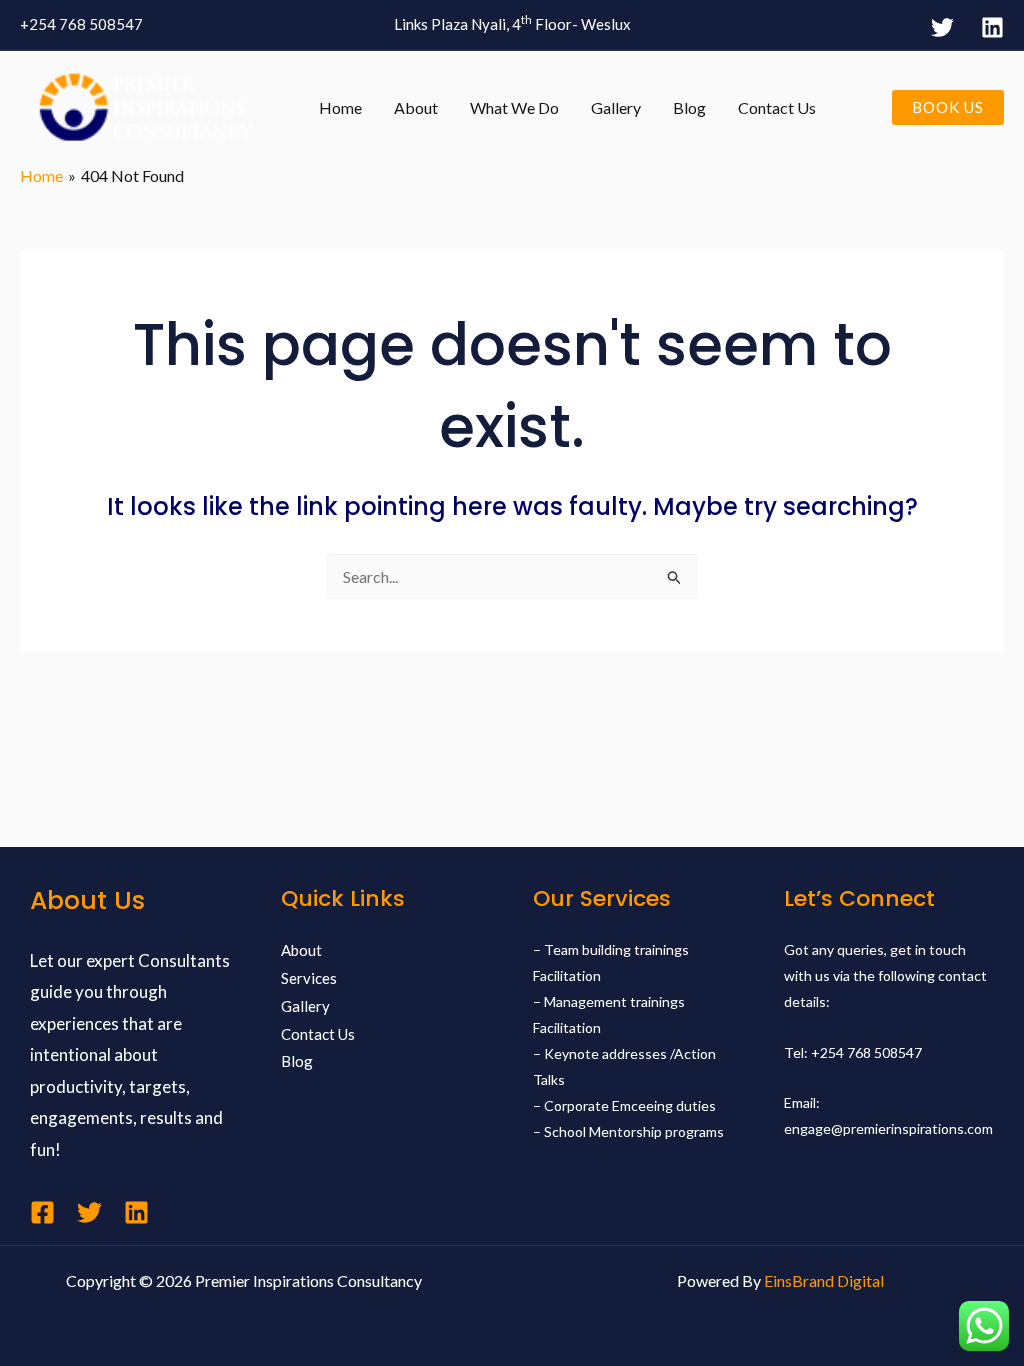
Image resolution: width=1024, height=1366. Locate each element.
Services (309, 978)
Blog (689, 107)
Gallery (616, 107)
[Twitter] (942, 27)
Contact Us (777, 107)
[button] (948, 107)
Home (340, 107)
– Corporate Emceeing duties (624, 1105)
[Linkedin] (136, 1212)
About (416, 107)
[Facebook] (42, 1212)
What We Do (514, 107)
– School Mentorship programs (628, 1131)
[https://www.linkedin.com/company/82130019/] (992, 27)
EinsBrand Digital (824, 1280)
